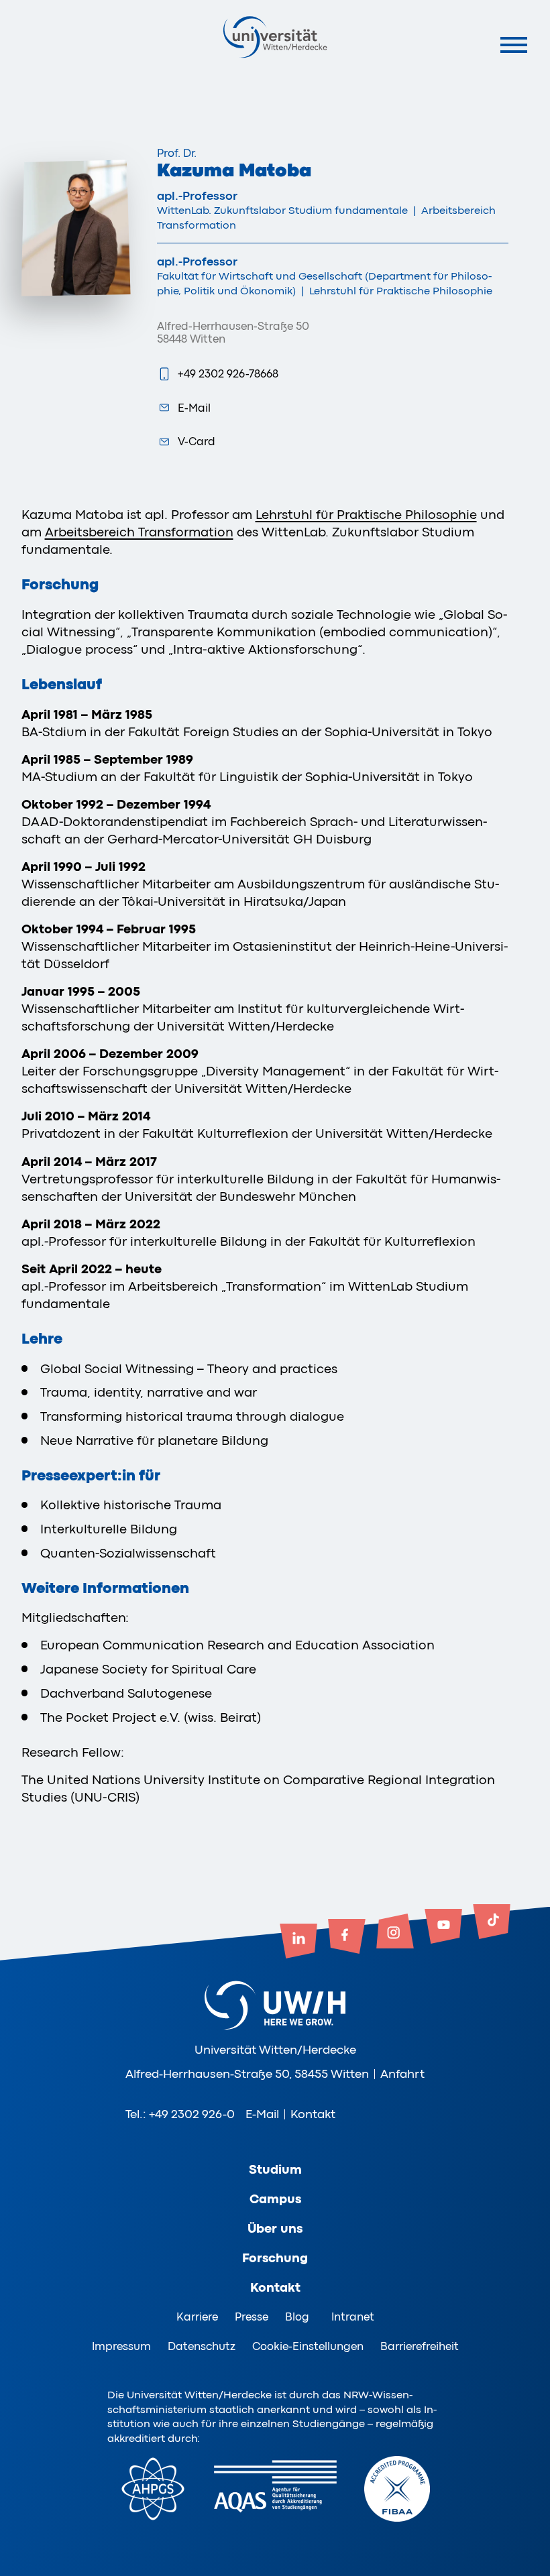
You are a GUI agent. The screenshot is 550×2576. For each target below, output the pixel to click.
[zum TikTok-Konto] (492, 1923)
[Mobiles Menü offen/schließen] (513, 45)
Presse (252, 2317)
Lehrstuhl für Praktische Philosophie (366, 515)
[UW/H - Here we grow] (275, 37)
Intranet (353, 2317)
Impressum (121, 2346)
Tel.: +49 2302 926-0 (180, 2114)
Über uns (275, 2229)
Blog (297, 2317)
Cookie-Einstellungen (308, 2346)
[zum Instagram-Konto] (395, 1932)
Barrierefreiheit (420, 2346)
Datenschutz (202, 2346)
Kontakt (313, 2114)
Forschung (275, 2258)
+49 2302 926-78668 (228, 374)
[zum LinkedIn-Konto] (298, 1942)
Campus (275, 2199)
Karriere (197, 2317)
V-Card (197, 442)
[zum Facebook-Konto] (347, 1938)
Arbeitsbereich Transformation (139, 532)
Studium (275, 2170)
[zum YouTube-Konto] (443, 1928)
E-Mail (194, 408)
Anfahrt (402, 2074)
